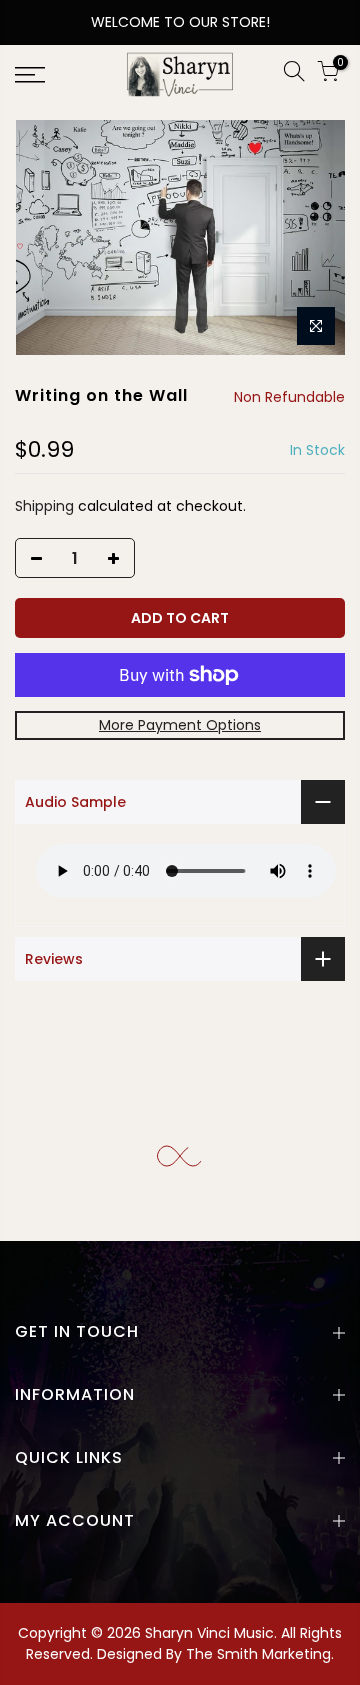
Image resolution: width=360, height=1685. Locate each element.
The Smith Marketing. (260, 1654)
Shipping (44, 506)
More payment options (180, 725)
